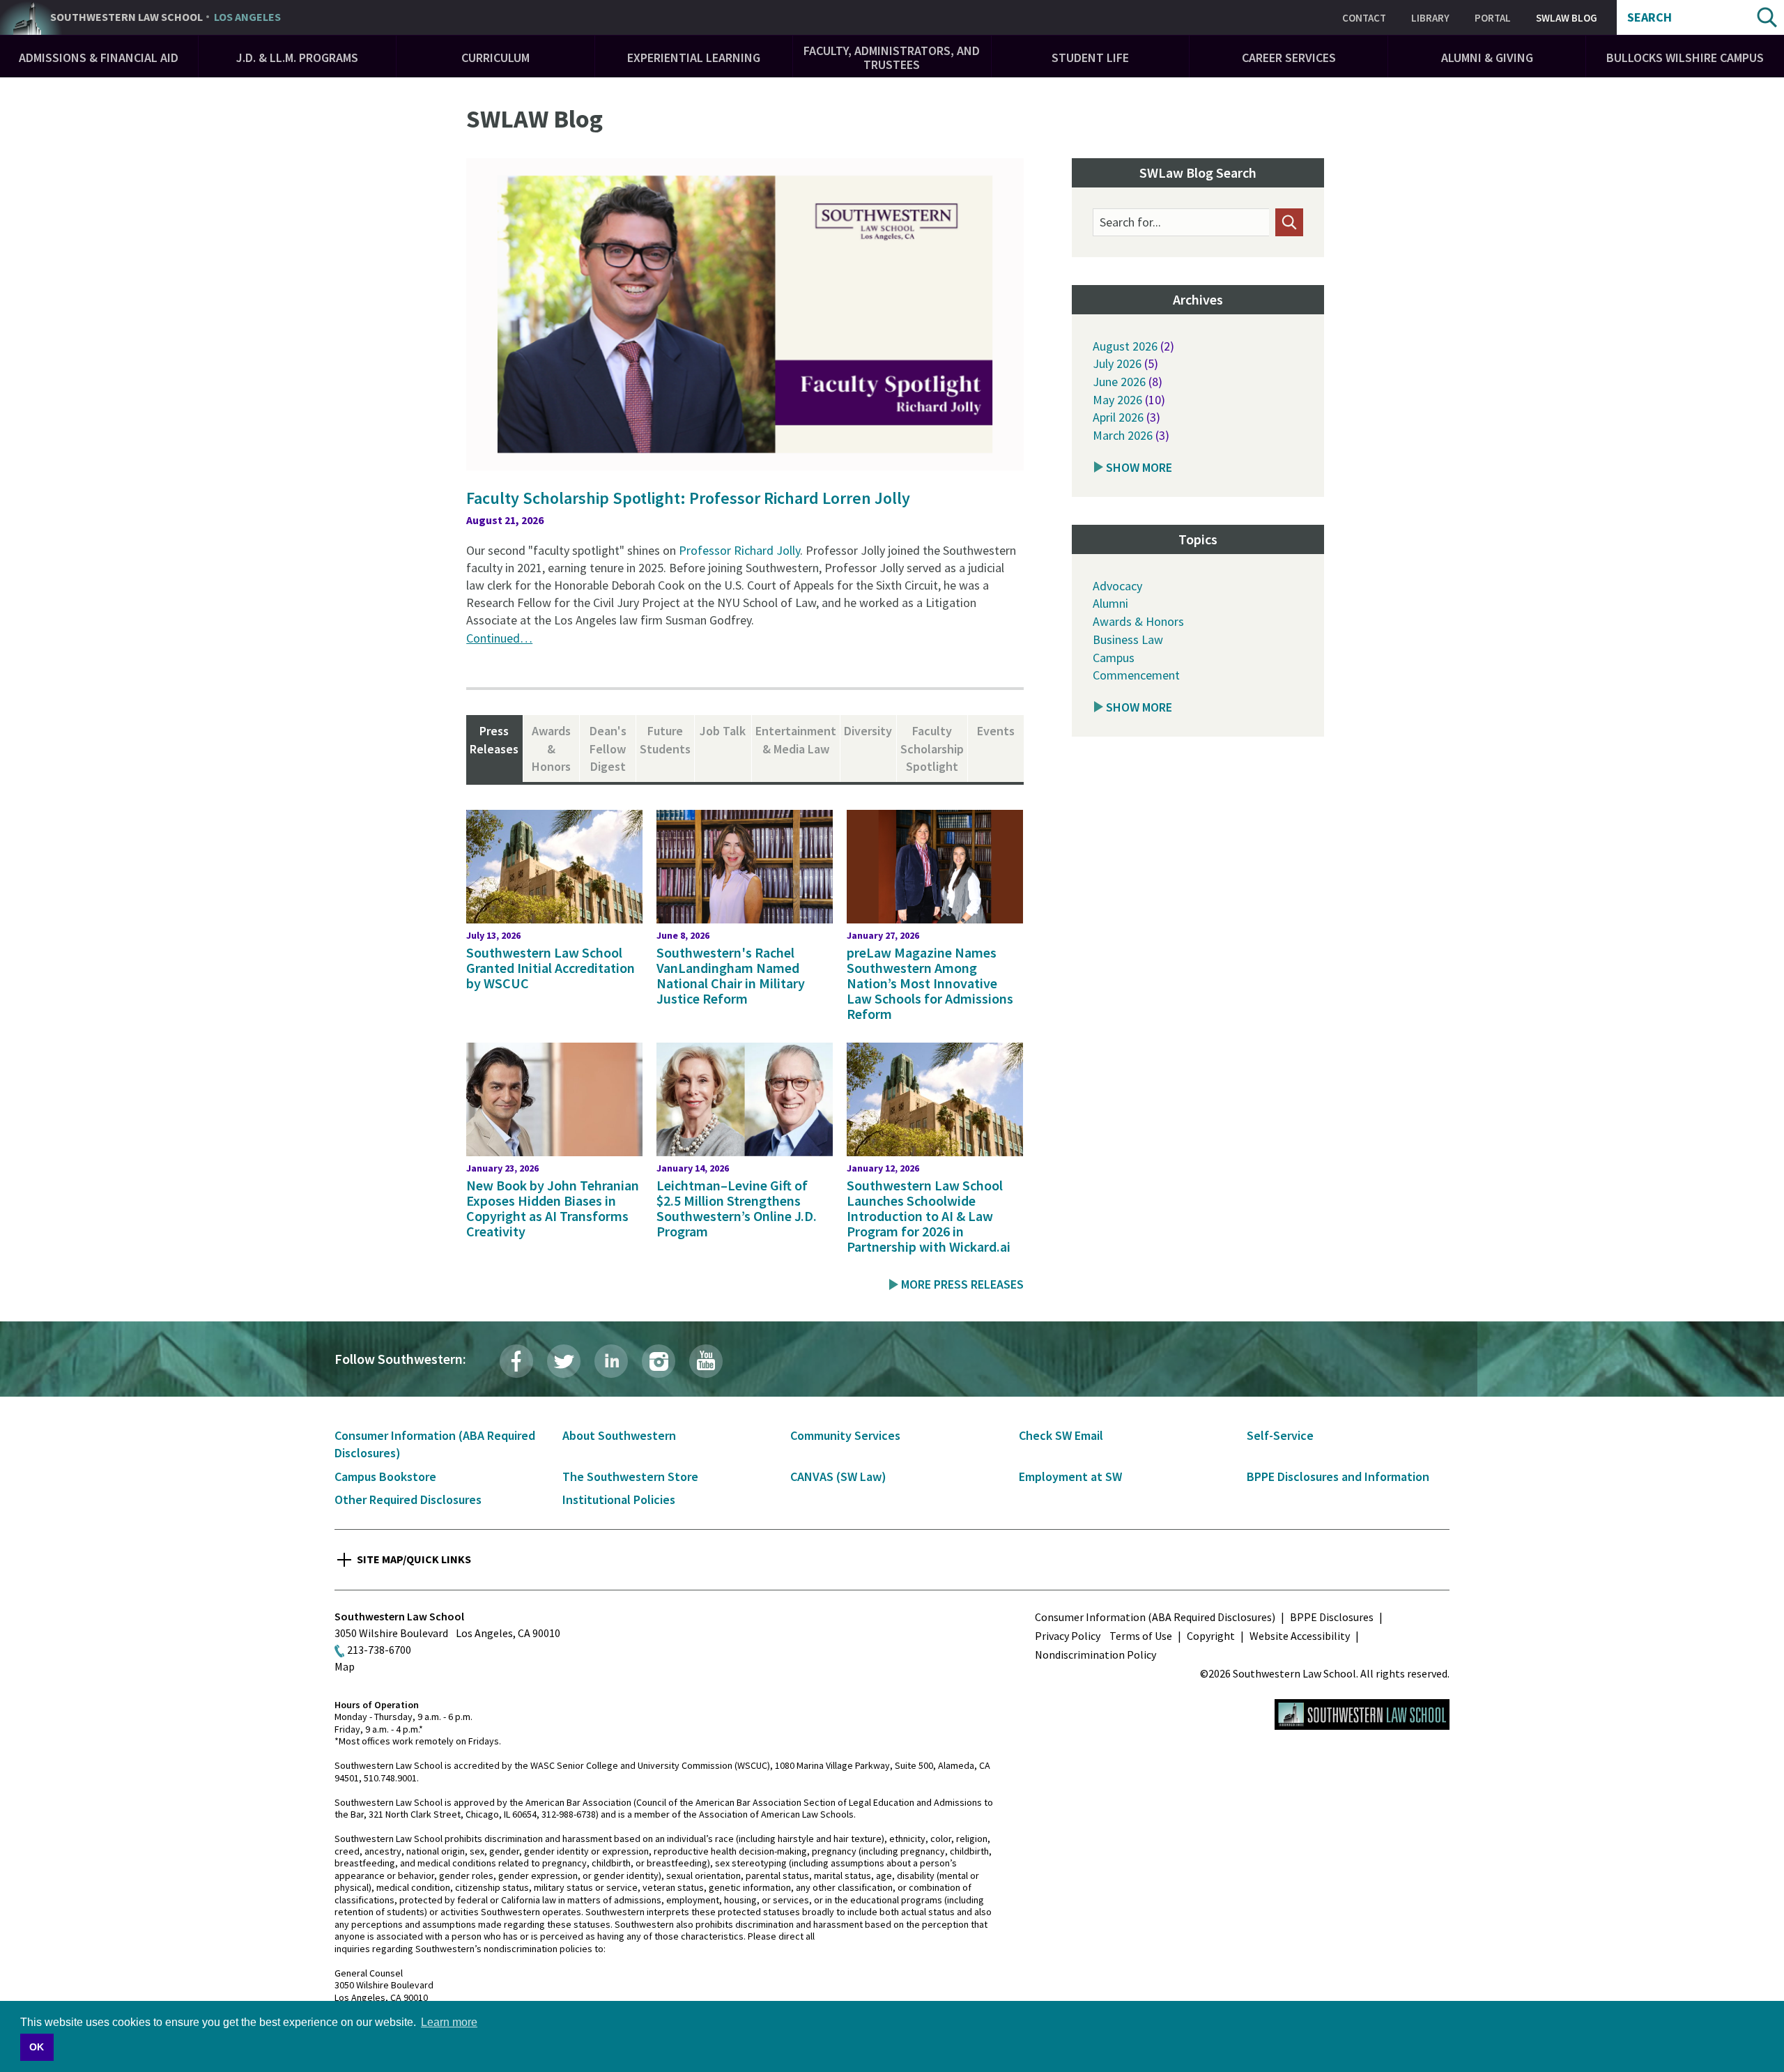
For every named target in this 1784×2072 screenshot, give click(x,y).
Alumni (1110, 603)
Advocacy (1117, 586)
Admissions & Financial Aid (99, 57)
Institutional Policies (619, 1499)
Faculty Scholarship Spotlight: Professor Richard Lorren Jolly (688, 498)
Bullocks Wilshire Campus (1685, 57)
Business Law (1128, 639)
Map (345, 1666)
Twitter (564, 1361)
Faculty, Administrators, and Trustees (892, 57)
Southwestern (166, 17)
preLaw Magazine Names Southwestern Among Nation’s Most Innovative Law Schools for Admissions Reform (930, 983)
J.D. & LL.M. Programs (297, 57)
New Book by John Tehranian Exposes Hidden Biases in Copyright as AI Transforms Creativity (553, 1208)
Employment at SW (1070, 1476)
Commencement (1136, 675)
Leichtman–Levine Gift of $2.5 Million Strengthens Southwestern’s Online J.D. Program (737, 1208)
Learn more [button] (449, 2022)
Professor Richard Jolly (739, 550)
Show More (1139, 467)
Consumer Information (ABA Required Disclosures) (1155, 1617)
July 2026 (1117, 363)
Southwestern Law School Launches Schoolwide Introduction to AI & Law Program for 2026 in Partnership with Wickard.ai (929, 1216)
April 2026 (1118, 417)
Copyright (1211, 1636)
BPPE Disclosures (1332, 1617)
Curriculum (495, 57)
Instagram (659, 1361)
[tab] (494, 749)
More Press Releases (962, 1284)
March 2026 (1123, 435)
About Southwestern (619, 1435)
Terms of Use (1141, 1636)
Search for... (1130, 222)
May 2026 (1117, 400)
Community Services (845, 1435)
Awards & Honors (1138, 621)
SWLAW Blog (1567, 18)
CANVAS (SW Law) (838, 1476)
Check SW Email (1061, 1435)
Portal (1493, 18)
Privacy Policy (1068, 1636)
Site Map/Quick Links (414, 1559)
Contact (1364, 18)
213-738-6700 (379, 1650)
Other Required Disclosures (408, 1499)
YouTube (706, 1361)
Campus (1114, 658)
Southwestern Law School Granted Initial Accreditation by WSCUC (551, 968)
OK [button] (37, 2047)
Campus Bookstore (385, 1476)
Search (1650, 17)
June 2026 (1119, 382)
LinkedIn (611, 1361)
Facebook (516, 1361)
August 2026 (1125, 346)
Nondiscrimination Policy (1095, 1655)
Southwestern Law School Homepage (1362, 1714)
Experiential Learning (694, 57)
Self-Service (1280, 1435)
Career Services (1289, 57)
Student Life (1090, 57)
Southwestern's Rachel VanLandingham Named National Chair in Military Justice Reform (731, 975)
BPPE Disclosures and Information (1338, 1476)
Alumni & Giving (1487, 57)
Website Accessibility (1300, 1636)
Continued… (499, 638)
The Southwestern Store (630, 1476)
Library (1430, 18)
